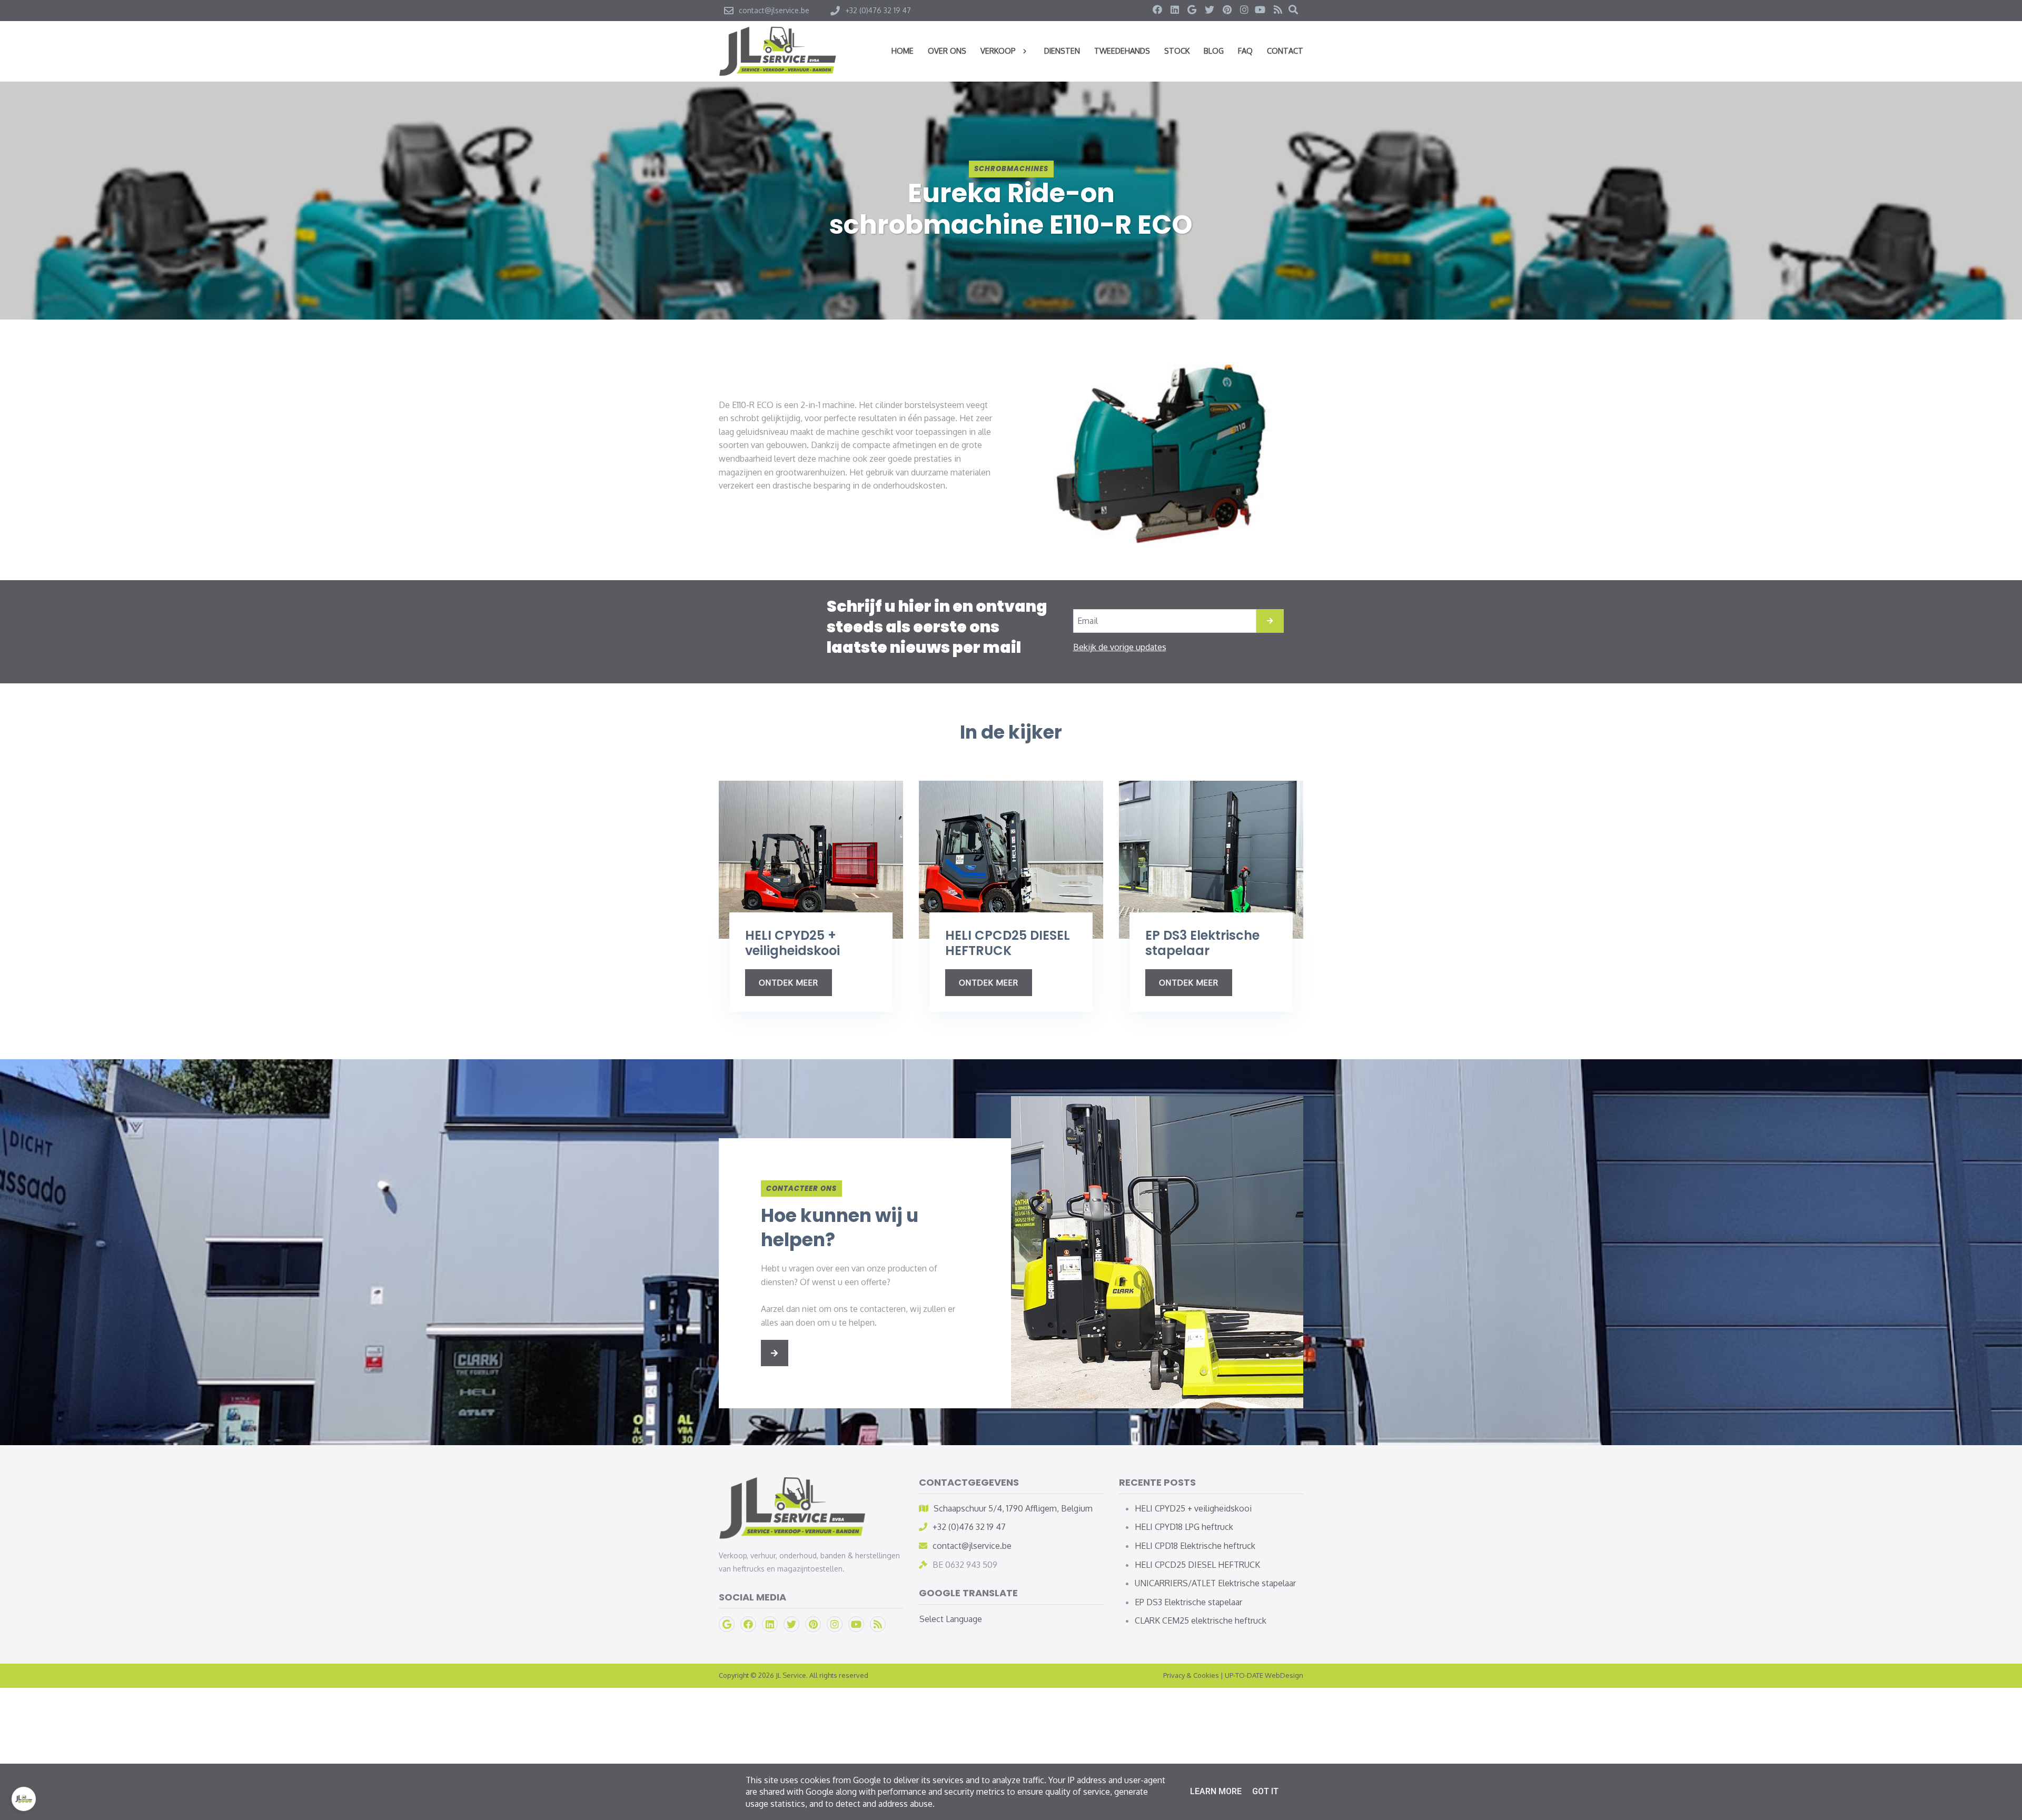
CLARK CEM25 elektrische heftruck (1201, 1620)
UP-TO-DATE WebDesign (1264, 1675)
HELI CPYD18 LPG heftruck (1184, 1527)
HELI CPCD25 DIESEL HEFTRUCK (1197, 1565)
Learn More (1216, 1791)
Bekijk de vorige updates (1120, 647)
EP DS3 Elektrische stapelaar (1188, 1602)
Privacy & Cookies (1191, 1675)
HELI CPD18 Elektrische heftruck (1195, 1546)
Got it (1265, 1791)
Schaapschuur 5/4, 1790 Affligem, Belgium (1013, 1508)
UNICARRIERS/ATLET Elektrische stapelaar (1215, 1583)
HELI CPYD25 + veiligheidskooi (1193, 1508)
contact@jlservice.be (972, 1546)
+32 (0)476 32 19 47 (969, 1527)
